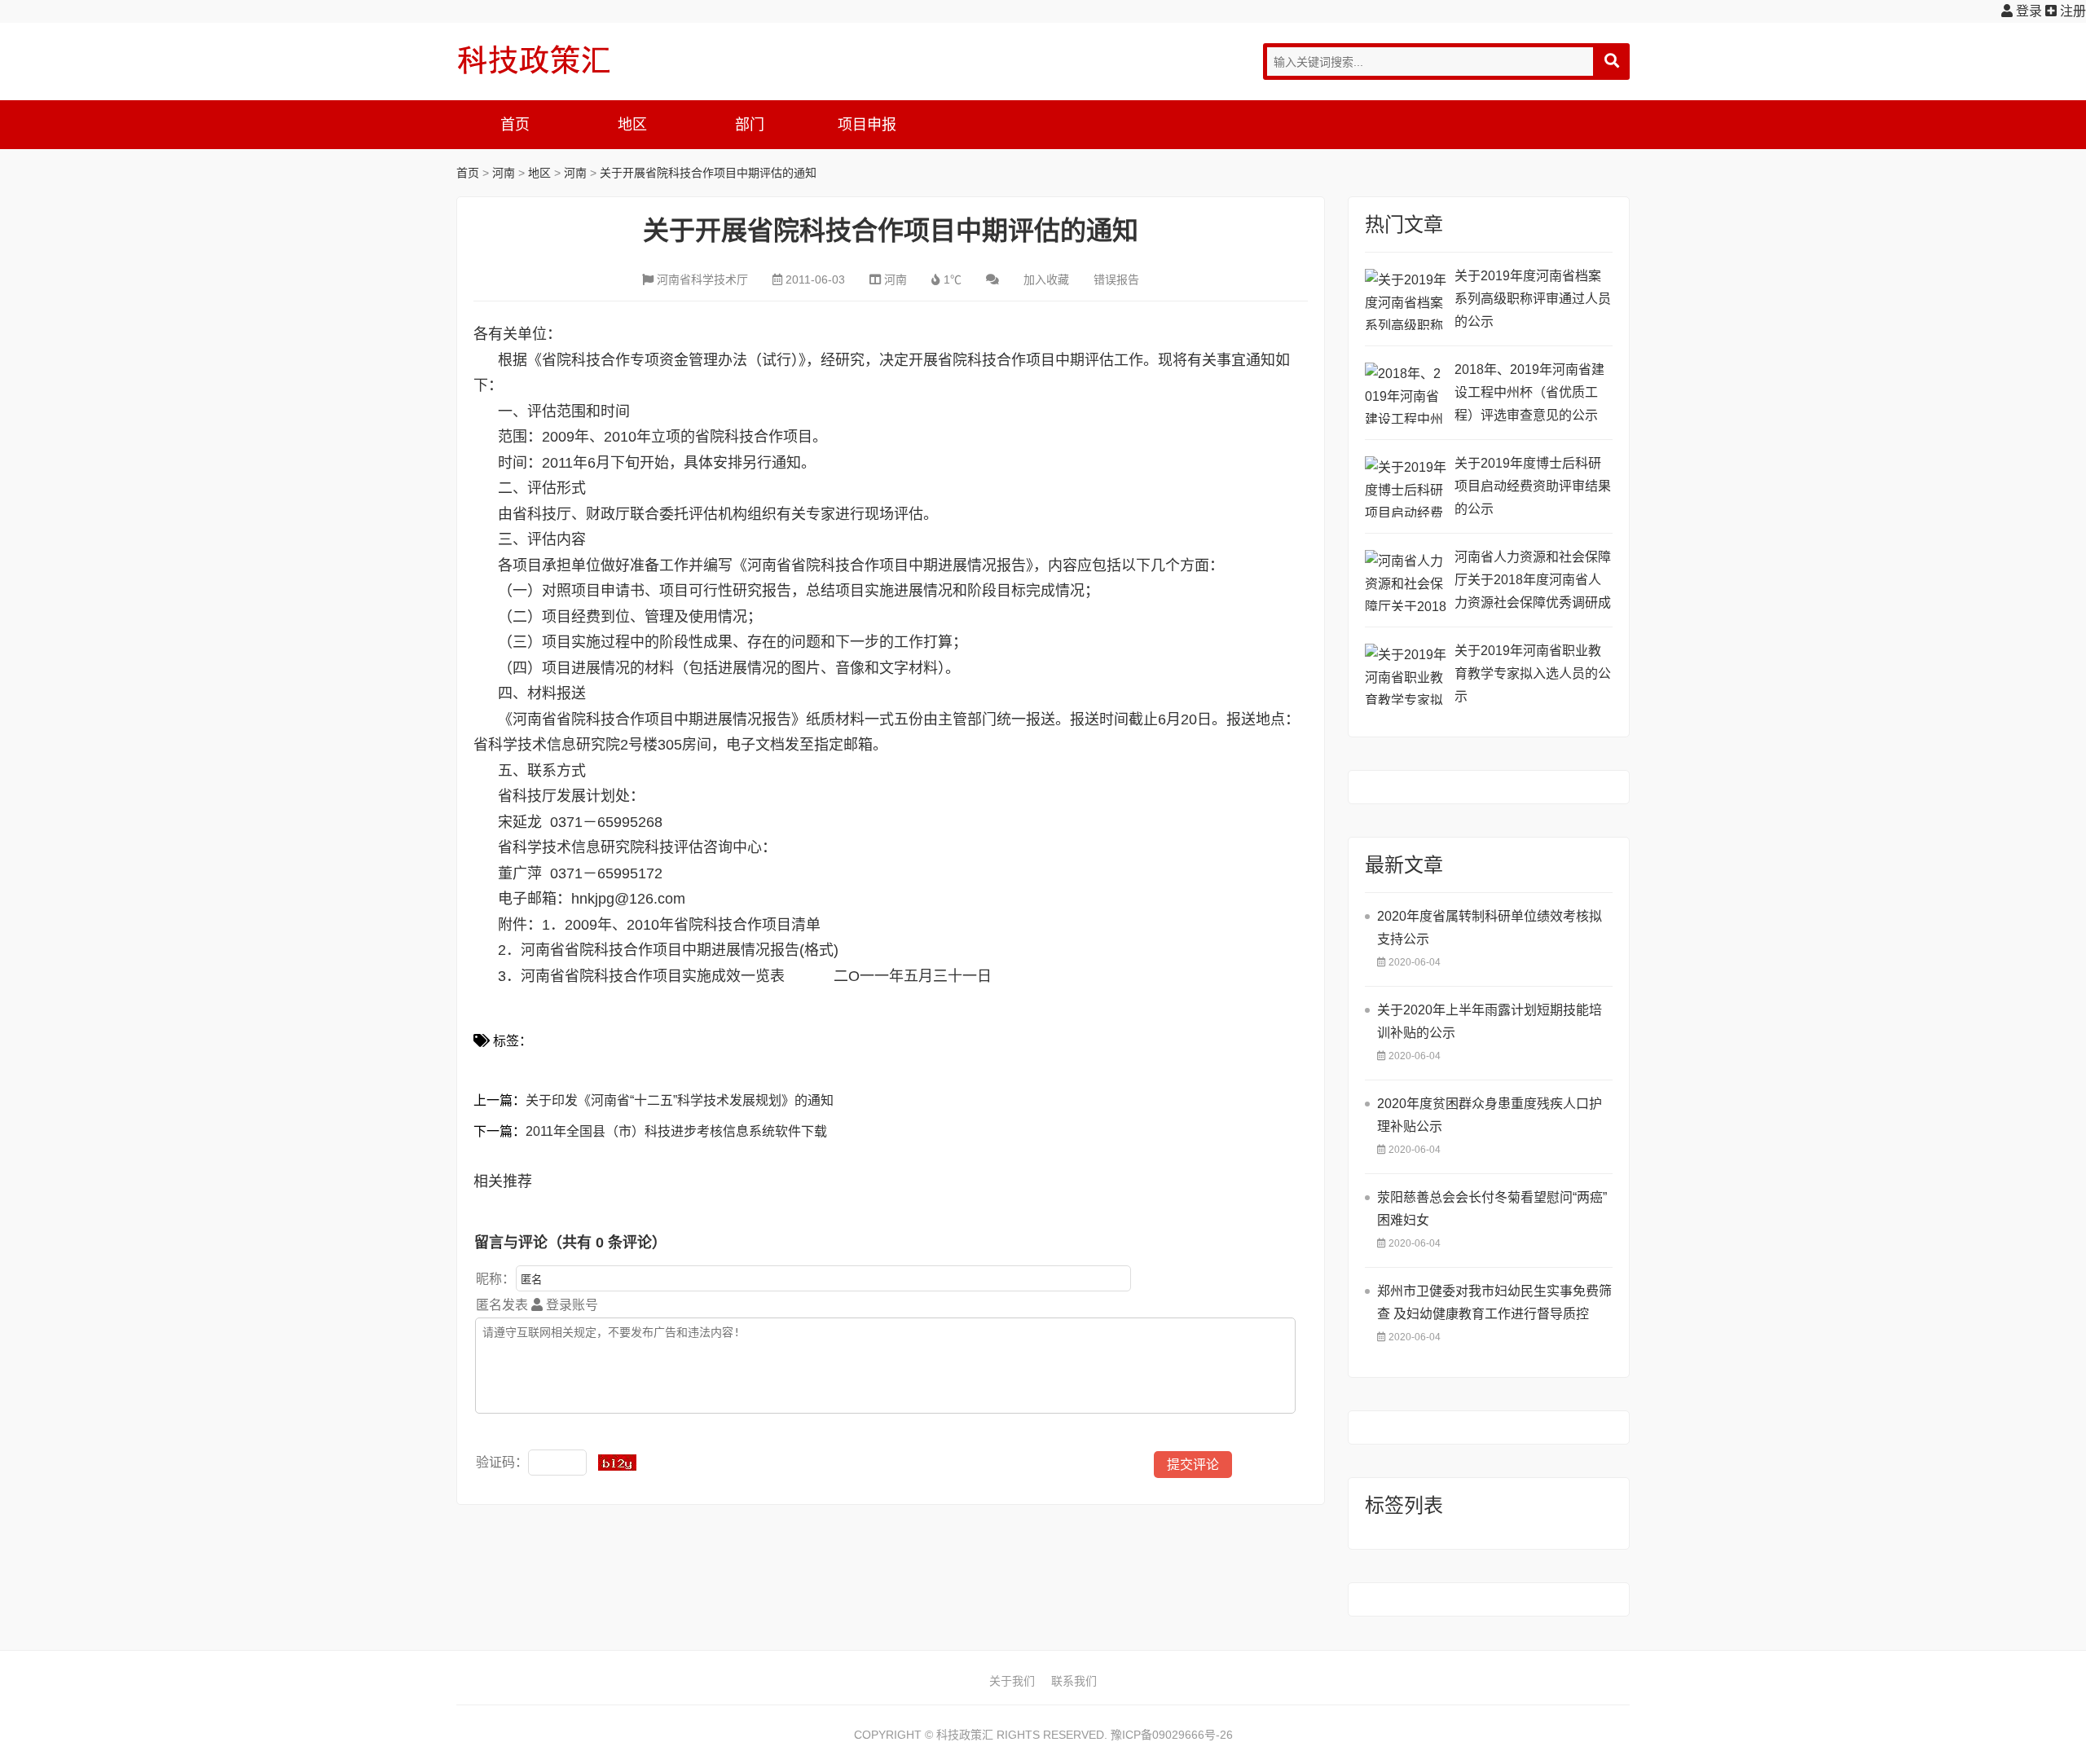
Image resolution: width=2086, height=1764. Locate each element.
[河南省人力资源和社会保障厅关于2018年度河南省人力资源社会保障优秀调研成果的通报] (1406, 581)
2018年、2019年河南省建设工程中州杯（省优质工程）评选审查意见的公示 (1529, 392)
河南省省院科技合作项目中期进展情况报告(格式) (680, 950)
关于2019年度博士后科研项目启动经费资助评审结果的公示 (1533, 486)
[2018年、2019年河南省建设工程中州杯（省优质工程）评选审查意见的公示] (1406, 393)
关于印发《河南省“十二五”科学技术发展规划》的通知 (680, 1100)
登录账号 (570, 1305)
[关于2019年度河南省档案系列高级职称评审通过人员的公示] (1406, 299)
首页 (515, 125)
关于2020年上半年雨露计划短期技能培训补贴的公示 (1490, 1021)
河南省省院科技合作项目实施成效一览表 (653, 976)
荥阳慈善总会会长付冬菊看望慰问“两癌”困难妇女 (1492, 1209)
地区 (632, 125)
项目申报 (867, 125)
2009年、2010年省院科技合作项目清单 (693, 925)
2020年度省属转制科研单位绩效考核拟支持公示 (1490, 928)
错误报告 (1116, 279)
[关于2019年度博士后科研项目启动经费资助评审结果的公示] (1406, 487)
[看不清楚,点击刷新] (617, 1463)
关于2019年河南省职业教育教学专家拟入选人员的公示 (1533, 673)
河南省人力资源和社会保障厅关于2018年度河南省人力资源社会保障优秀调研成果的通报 (1533, 582)
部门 (750, 125)
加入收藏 (1046, 279)
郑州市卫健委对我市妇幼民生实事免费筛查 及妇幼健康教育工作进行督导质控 (1494, 1302)
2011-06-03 (815, 279)
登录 (2027, 11)
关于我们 (1012, 1681)
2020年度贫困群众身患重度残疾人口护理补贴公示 (1490, 1115)
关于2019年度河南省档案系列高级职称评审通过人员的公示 (1533, 299)
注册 (2071, 11)
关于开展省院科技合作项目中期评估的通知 (708, 173)
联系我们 (1074, 1681)
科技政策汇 (534, 59)
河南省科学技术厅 (702, 279)
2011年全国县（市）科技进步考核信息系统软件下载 (676, 1131)
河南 (504, 173)
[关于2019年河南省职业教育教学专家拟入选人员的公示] (1406, 674)
